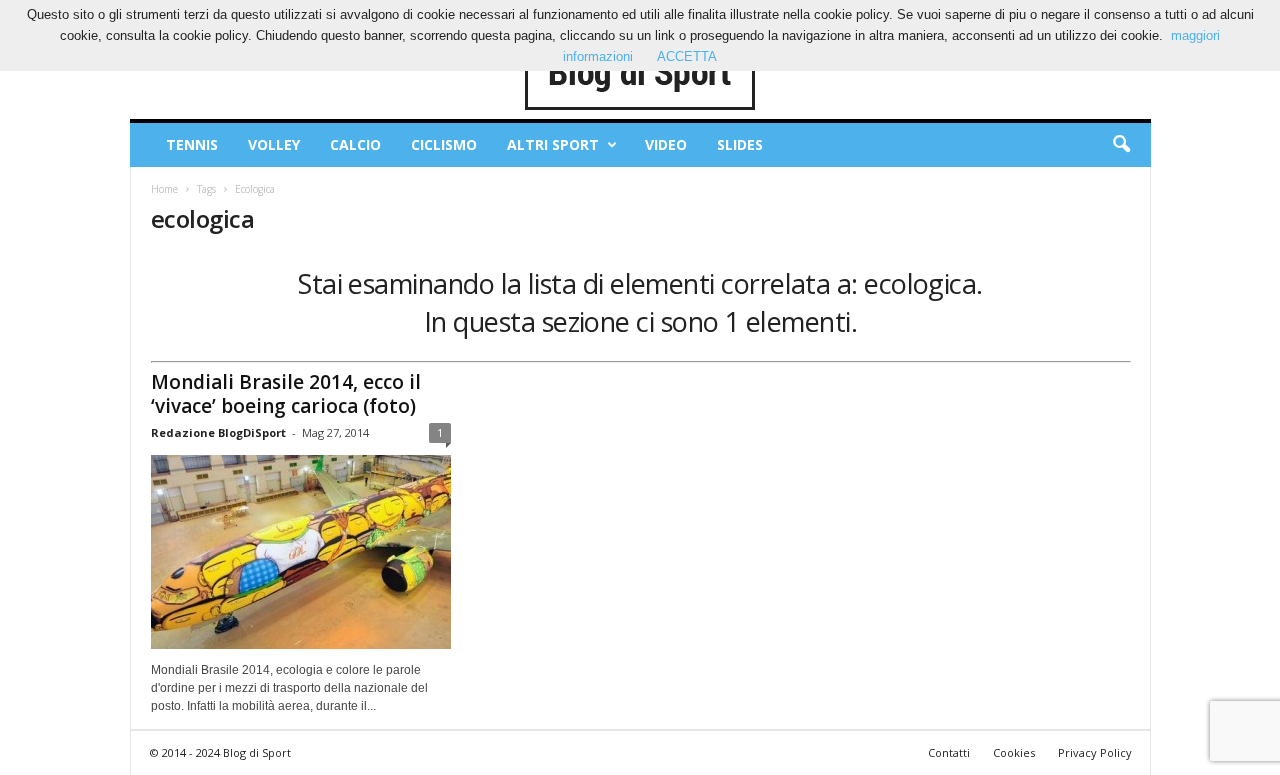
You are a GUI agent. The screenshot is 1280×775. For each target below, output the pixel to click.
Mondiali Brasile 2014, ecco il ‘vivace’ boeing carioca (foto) (286, 394)
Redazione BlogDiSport (218, 432)
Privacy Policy (1095, 752)
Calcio (355, 144)
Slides (740, 144)
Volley (274, 144)
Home (164, 189)
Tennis (192, 144)
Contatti (949, 752)
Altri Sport (553, 144)
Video (666, 144)
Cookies (1014, 752)
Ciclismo (444, 144)
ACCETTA (687, 56)
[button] (1121, 145)
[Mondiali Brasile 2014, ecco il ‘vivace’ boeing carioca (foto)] (301, 552)
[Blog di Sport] (640, 74)
